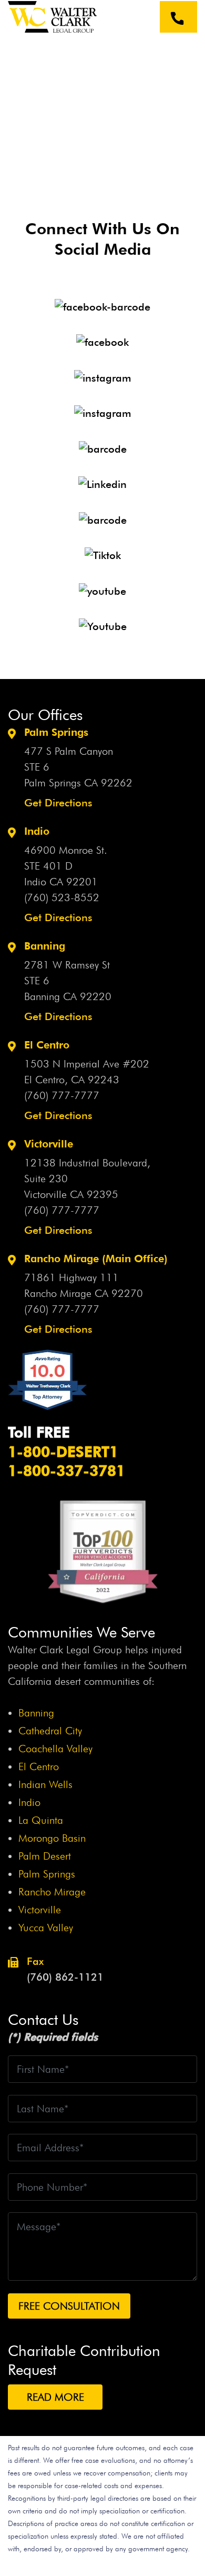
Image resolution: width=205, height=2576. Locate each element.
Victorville (40, 1910)
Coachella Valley (55, 1749)
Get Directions (58, 803)
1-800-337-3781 (66, 1471)
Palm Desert (45, 1856)
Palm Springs (47, 1874)
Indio (29, 1802)
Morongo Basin (52, 1838)
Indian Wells (45, 1784)
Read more (55, 2397)
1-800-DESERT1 (63, 1452)
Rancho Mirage (52, 1892)
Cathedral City (50, 1731)
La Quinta (41, 1820)
